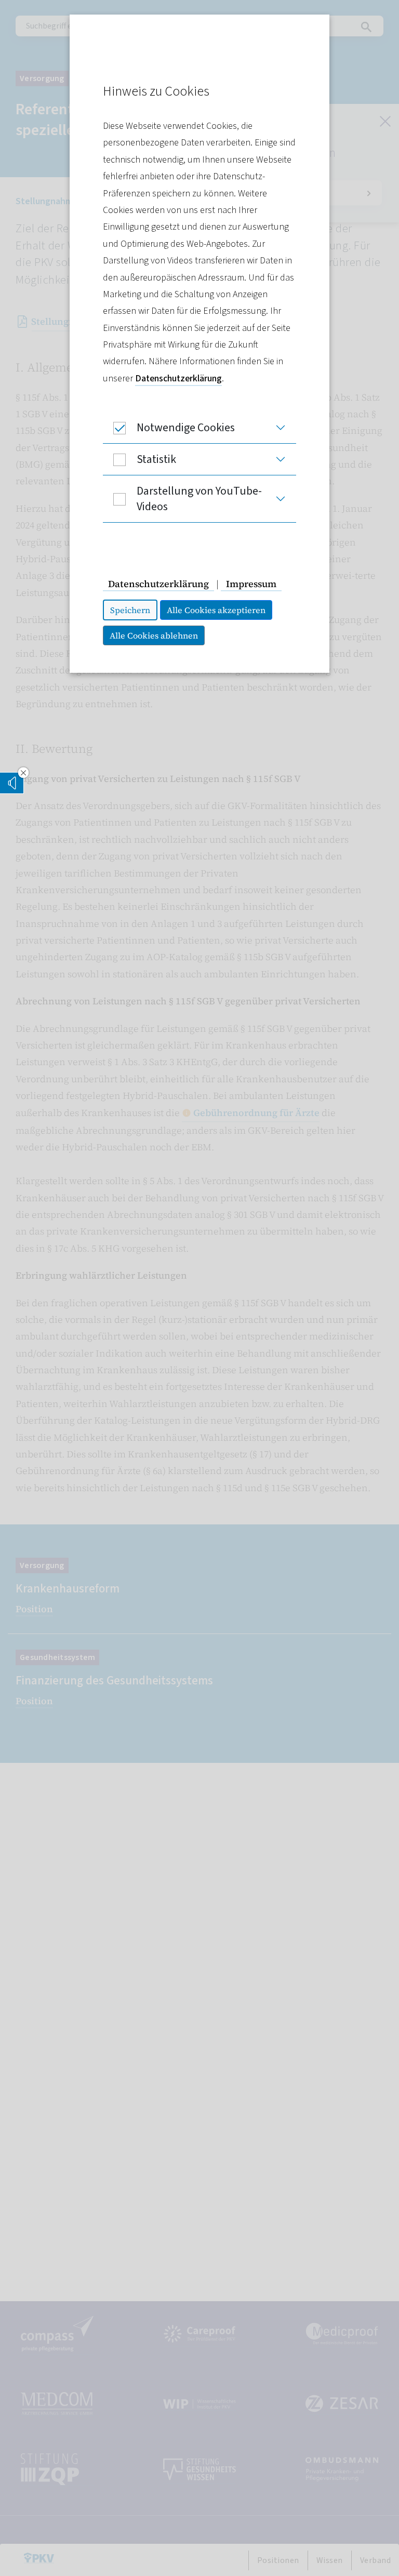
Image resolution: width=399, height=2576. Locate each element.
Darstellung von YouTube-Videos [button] (199, 499)
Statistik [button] (156, 459)
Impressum (251, 584)
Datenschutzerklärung (178, 379)
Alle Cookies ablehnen (154, 635)
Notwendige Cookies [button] (186, 428)
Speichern (130, 610)
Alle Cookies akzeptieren (216, 610)
